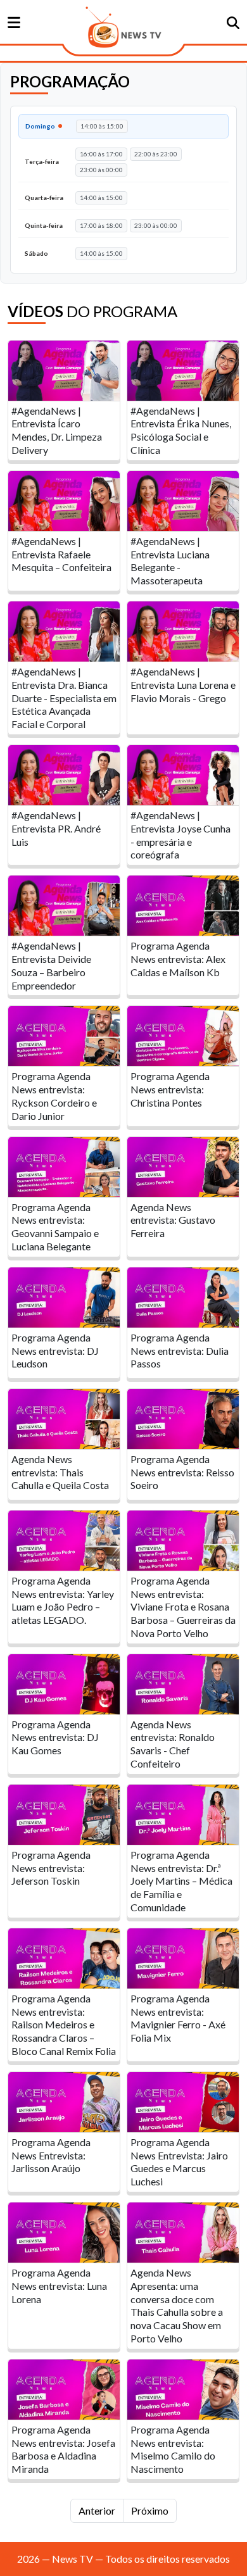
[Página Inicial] (123, 27)
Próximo (150, 2510)
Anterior (97, 2510)
